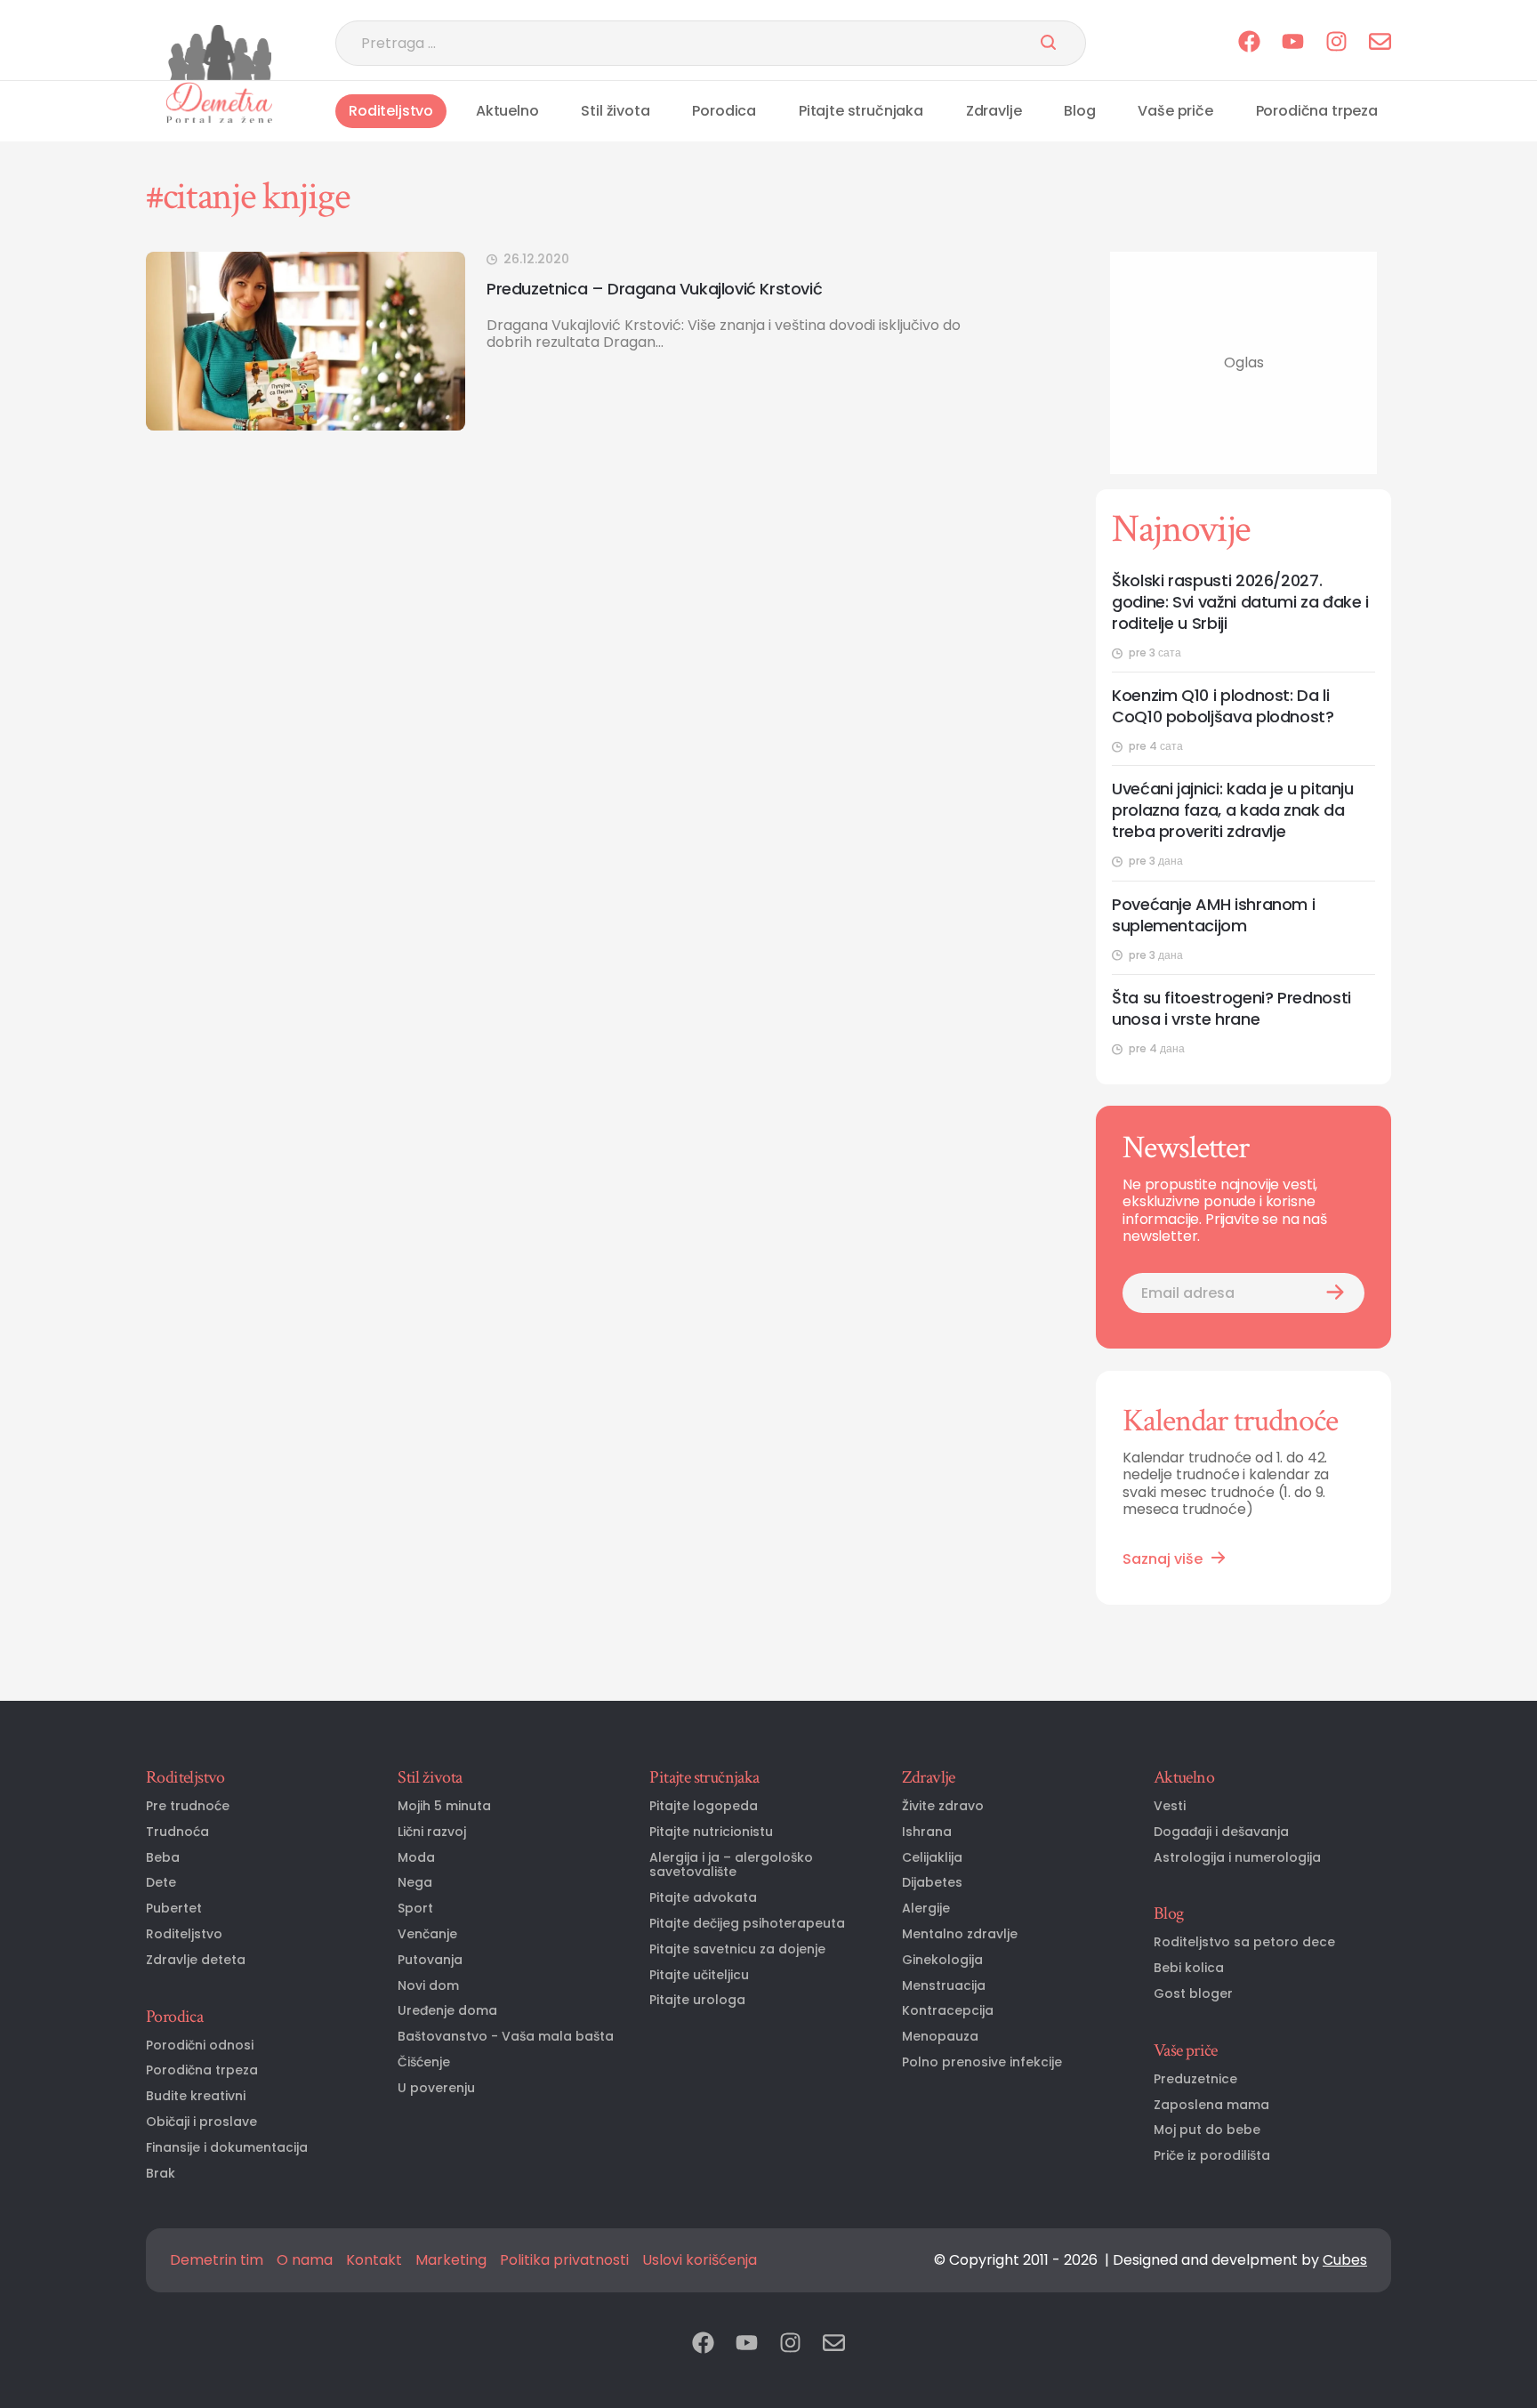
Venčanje (427, 1934)
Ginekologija (942, 1960)
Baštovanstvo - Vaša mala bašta (506, 2037)
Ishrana (927, 1832)
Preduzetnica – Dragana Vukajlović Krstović (654, 289)
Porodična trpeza (1317, 111)
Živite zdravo (943, 1806)
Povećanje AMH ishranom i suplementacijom (1213, 915)
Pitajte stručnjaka (861, 111)
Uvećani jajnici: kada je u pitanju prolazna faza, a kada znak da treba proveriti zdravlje (1233, 810)
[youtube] (1293, 43)
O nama (305, 2260)
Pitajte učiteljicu (699, 1975)
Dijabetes (932, 1883)
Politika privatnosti (564, 2260)
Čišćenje (424, 2062)
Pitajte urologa (697, 2000)
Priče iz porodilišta (1212, 2156)
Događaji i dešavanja (1221, 1832)
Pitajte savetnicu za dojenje (737, 1949)
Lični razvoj (432, 1832)
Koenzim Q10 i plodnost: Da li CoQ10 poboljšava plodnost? (1223, 706)
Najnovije (1181, 529)
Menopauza (940, 2037)
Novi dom (428, 1986)
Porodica (724, 111)
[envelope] (1380, 43)
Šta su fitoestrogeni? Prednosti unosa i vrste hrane (1231, 1009)
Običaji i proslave (201, 2122)
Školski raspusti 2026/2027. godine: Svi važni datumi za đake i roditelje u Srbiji (1240, 602)
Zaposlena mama (1211, 2105)
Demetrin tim (217, 2260)
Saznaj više (1163, 1559)
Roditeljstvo (391, 111)
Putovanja (430, 1960)
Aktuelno (507, 111)
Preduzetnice (1195, 2079)
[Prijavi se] (1335, 1293)
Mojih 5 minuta (444, 1806)
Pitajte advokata (703, 1898)
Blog (1079, 111)
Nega (415, 1883)
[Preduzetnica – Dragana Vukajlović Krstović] (306, 341)
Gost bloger (1193, 1994)
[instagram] (1336, 43)
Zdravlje (994, 111)
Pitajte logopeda (704, 1806)
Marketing (451, 2260)
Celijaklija (932, 1858)
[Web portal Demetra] (219, 102)
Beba (163, 1858)
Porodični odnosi (200, 2046)
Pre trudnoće (188, 1806)
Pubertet (174, 1909)
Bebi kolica (1189, 1968)
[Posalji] (1048, 44)
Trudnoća (177, 1832)
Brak (161, 2174)
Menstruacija (944, 1986)
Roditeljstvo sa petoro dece (1244, 1942)
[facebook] (1249, 43)
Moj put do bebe (1207, 2130)
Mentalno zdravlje (960, 1934)
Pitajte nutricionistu (711, 1832)
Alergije (926, 1909)
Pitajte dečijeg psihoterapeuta (747, 1924)
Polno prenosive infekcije (982, 2062)
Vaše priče (1175, 111)
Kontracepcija (948, 2011)
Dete (161, 1883)
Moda (416, 1858)
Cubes (1345, 2260)
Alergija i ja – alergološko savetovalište (731, 1865)
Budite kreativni (196, 2096)
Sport (415, 1909)
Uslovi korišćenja (700, 2260)
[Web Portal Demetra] (219, 52)
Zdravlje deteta (196, 1960)
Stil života (615, 111)
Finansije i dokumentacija (227, 2148)
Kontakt (374, 2260)
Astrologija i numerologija (1237, 1858)
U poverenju (436, 2088)
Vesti (1170, 1806)
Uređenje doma (447, 2011)
